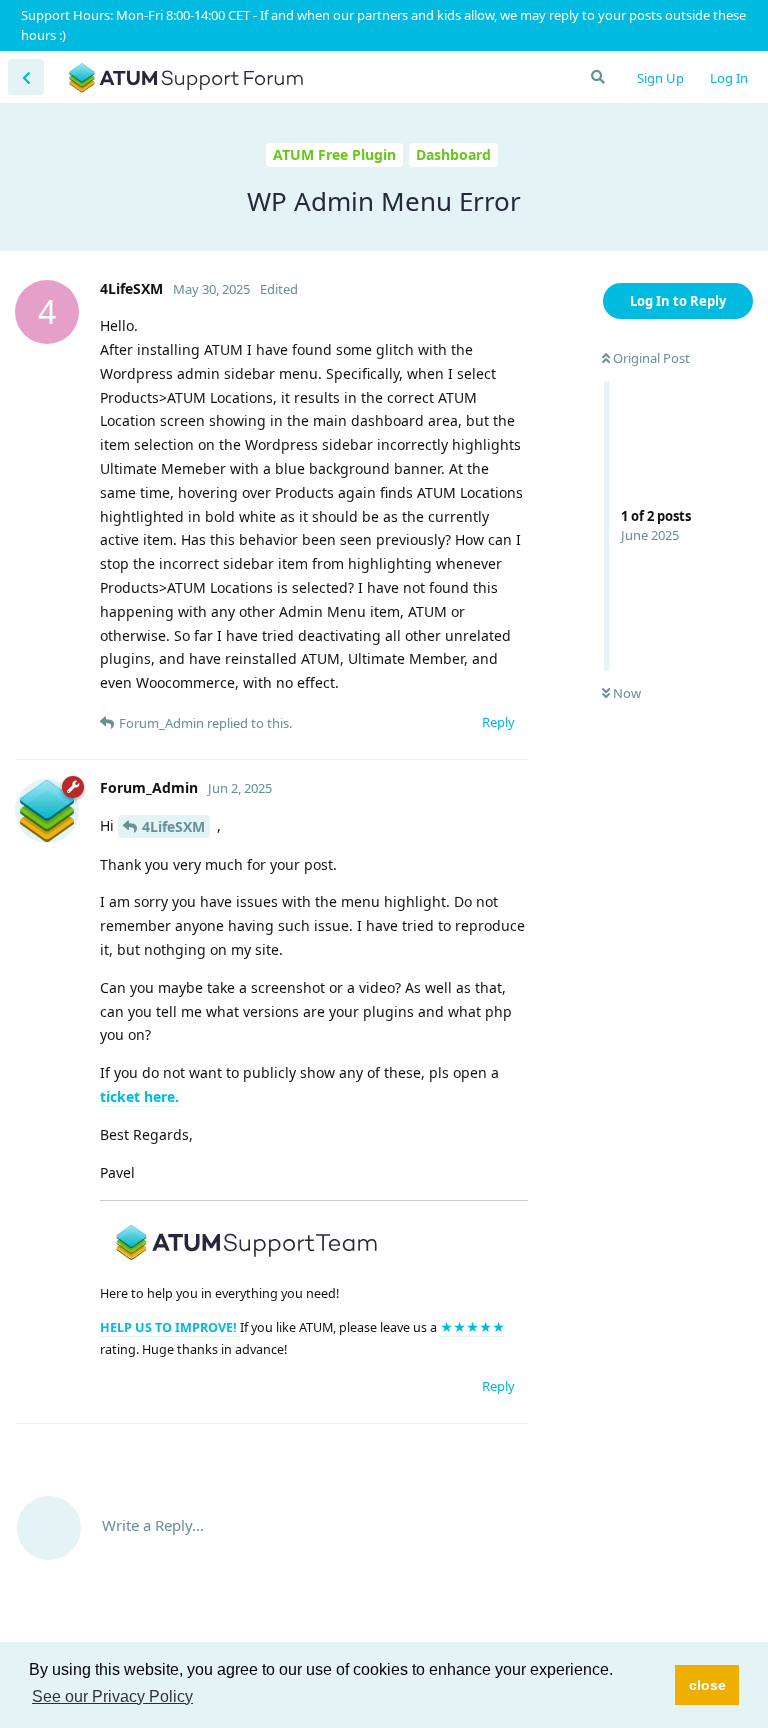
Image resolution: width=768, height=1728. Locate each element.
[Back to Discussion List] (26, 77)
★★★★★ (472, 1327)
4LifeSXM (173, 826)
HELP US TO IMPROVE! (170, 1327)
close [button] (707, 1685)
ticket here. (139, 1096)
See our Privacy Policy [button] (112, 1696)
